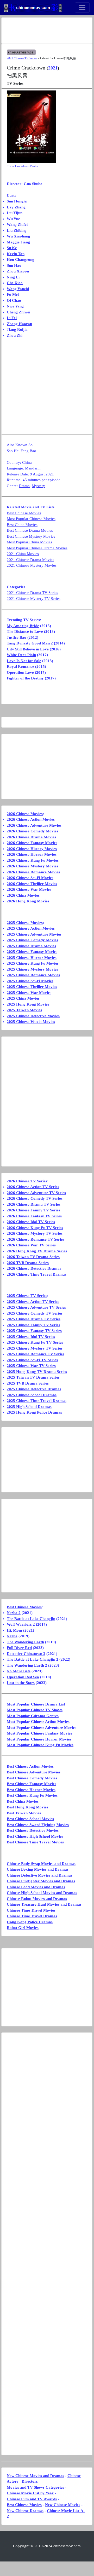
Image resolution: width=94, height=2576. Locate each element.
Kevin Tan (16, 254)
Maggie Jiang (18, 242)
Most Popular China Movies (29, 542)
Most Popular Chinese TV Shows (35, 1710)
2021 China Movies (23, 554)
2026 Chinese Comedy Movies (32, 831)
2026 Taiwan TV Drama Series (33, 1257)
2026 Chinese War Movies (29, 889)
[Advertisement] (47, 31)
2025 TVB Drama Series (28, 1383)
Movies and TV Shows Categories (35, 2487)
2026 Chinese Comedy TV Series (35, 1198)
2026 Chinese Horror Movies (32, 854)
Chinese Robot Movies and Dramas (37, 1899)
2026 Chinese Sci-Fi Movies (30, 878)
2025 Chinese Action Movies (31, 928)
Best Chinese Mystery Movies (31, 536)
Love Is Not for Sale (24, 661)
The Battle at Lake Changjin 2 (33, 1659)
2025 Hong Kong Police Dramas (34, 1412)
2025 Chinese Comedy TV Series (35, 1313)
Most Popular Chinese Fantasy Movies (39, 1733)
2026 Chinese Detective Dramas (34, 1268)
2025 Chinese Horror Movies (32, 958)
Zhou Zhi (15, 335)
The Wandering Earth (25, 1642)
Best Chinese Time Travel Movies (35, 1842)
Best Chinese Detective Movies (33, 1830)
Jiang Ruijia (17, 329)
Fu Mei (13, 294)
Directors (30, 2481)
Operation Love (20, 672)
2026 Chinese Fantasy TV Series (34, 1216)
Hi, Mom (14, 1630)
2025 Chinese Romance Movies (33, 975)
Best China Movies (22, 525)
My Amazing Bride (23, 626)
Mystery (38, 486)
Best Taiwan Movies (24, 1813)
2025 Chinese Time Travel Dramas (37, 1401)
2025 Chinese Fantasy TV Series (34, 1331)
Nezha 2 (14, 1613)
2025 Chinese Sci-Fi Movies (30, 981)
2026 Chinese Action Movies (31, 819)
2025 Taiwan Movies (24, 1010)
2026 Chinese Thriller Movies (32, 884)
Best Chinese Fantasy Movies (32, 1784)
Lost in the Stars (21, 1683)
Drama (24, 486)
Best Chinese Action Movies (30, 1766)
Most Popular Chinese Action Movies (38, 1722)
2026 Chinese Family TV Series (33, 1210)
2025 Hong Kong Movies (28, 1004)
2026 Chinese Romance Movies (33, 872)
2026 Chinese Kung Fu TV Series (35, 1228)
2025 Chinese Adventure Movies (34, 934)
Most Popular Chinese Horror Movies (39, 1739)
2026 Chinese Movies (25, 814)
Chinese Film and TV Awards (32, 2499)
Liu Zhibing (17, 230)
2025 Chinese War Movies (29, 993)
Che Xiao (15, 283)
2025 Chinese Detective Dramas (34, 1389)
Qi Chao (14, 300)
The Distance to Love (25, 631)
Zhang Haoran (19, 324)
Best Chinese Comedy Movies (32, 1778)
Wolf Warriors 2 (21, 1624)
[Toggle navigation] (82, 8)
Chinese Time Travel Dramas (32, 1916)
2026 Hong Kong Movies (28, 901)
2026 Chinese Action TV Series (33, 1187)
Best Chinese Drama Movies (30, 530)
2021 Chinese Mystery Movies (32, 565)
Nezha (12, 1636)
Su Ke (12, 248)
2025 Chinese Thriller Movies (32, 987)
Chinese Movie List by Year (30, 2493)
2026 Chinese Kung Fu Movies (33, 860)
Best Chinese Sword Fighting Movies (38, 1825)
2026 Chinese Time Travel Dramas (37, 1274)
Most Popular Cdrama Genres (33, 1716)
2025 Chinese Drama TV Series (34, 1319)
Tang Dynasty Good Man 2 (30, 643)
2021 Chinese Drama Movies (30, 560)
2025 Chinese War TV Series (31, 1366)
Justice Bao (17, 637)
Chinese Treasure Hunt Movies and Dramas (44, 1904)
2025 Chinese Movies (25, 923)
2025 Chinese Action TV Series (33, 1302)
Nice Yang (15, 306)
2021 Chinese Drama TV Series (32, 593)
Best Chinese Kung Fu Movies (32, 1795)
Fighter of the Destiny (25, 678)
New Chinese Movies (63, 2505)
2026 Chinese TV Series (27, 1181)
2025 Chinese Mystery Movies (32, 969)
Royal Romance (20, 666)
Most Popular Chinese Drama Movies (37, 548)
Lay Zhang (16, 207)
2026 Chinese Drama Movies (31, 837)
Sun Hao (14, 265)
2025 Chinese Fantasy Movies (32, 952)
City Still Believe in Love (28, 649)
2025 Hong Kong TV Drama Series (37, 1372)
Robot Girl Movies (23, 1928)
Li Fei (12, 318)
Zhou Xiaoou (18, 271)
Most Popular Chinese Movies (31, 519)
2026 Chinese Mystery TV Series (35, 1233)
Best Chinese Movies (24, 513)
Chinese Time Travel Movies (31, 1910)
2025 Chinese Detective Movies (33, 1016)
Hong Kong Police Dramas (30, 1922)
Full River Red (19, 1648)
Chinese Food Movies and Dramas (36, 1887)
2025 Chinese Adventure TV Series (36, 1307)
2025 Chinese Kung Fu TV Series (35, 1342)
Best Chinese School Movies (30, 1819)
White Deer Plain (21, 655)
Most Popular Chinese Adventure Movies (42, 1728)
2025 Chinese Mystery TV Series (35, 1348)
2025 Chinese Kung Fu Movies (33, 963)
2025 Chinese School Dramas (32, 1395)
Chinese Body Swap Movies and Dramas (41, 1864)
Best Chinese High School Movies (35, 1836)
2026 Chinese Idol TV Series (31, 1222)
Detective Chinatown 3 (26, 1654)
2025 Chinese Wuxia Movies (31, 1022)
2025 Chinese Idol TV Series (31, 1337)
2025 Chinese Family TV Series (33, 1325)
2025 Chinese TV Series (27, 1296)
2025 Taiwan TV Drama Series (33, 1377)
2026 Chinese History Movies (32, 849)
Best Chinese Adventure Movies (34, 1772)
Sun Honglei (17, 201)
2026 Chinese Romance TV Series (36, 1239)
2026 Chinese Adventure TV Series (36, 1193)
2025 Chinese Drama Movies (31, 946)
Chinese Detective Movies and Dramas (40, 1875)
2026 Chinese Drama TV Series (34, 1204)
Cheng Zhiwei (18, 312)
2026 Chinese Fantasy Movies (32, 843)
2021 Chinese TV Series (22, 58)
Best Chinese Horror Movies (31, 1790)
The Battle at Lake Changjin (31, 1619)
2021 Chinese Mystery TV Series (34, 599)
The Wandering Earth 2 (27, 1665)
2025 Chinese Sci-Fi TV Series (32, 1360)
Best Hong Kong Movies (27, 1807)
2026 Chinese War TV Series (31, 1245)
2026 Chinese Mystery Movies (32, 866)
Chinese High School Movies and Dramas (42, 1893)
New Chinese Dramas (25, 2511)
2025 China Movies (23, 998)
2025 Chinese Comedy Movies (32, 940)
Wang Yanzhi (18, 289)
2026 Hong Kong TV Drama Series (37, 1251)
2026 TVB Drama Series (28, 1263)
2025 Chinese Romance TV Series (36, 1354)
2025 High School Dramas (29, 1407)
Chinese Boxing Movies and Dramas (38, 1869)
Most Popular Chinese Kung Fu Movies (40, 1745)
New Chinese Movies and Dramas (35, 2476)
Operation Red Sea (23, 1677)
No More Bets (19, 1671)
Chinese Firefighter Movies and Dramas (41, 1881)
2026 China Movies (23, 895)
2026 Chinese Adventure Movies (34, 825)
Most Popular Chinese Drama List (36, 1704)
